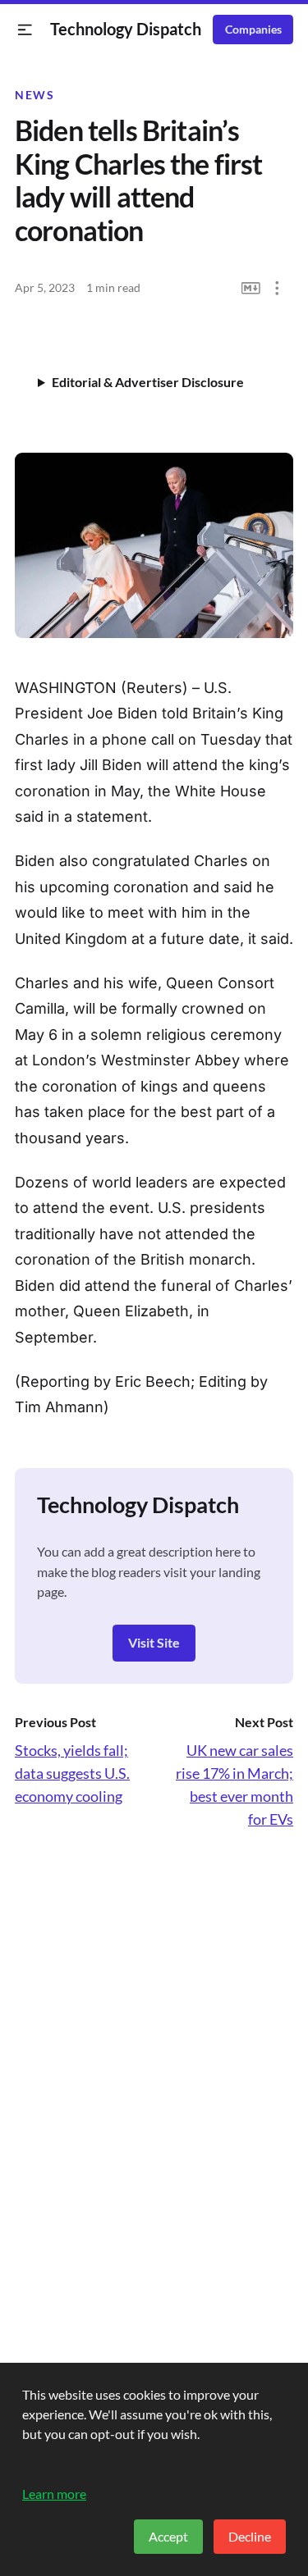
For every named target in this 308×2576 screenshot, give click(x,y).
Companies (253, 30)
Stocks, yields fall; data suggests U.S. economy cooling (72, 1773)
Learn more (54, 2494)
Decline (250, 2536)
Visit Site (154, 1642)
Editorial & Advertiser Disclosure (148, 382)
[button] (25, 30)
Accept (168, 2536)
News (34, 95)
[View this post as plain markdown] (251, 288)
